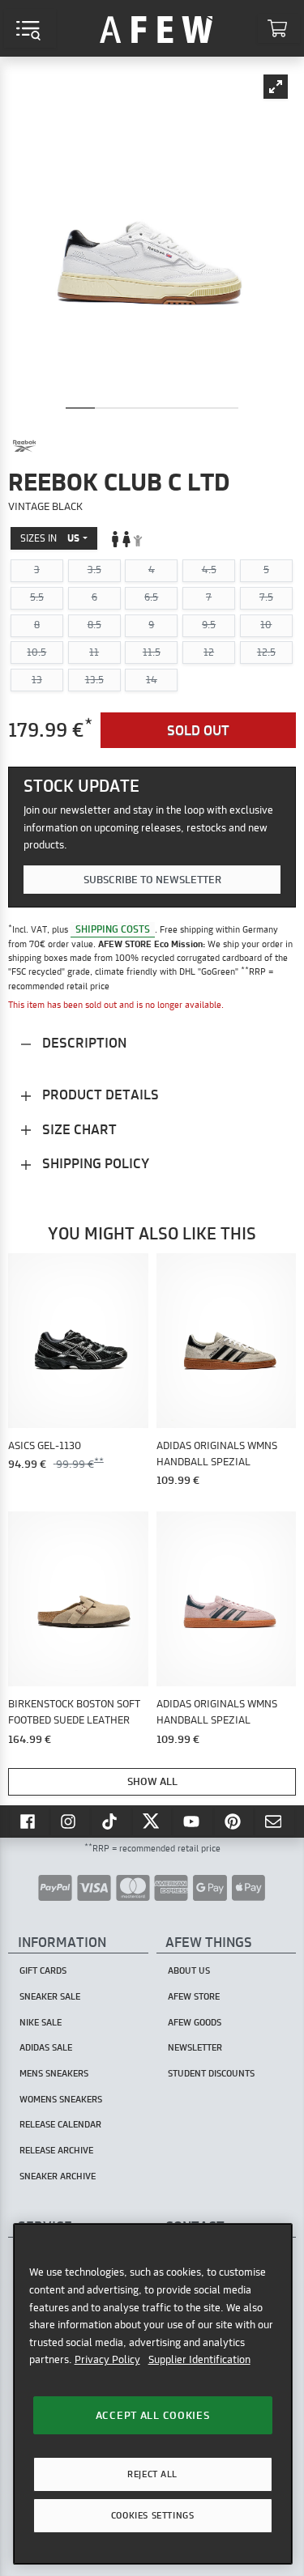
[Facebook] (29, 1821)
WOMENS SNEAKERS (61, 2099)
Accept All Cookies (153, 2415)
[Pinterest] (234, 1821)
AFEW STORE (156, 28)
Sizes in (50, 538)
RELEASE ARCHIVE (56, 2150)
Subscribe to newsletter (152, 879)
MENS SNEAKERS (54, 2073)
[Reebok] (24, 446)
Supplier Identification (199, 2359)
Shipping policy (94, 1163)
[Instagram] (71, 1821)
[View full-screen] (276, 87)
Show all (152, 1781)
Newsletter (195, 2047)
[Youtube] (193, 1821)
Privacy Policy (107, 2359)
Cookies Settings (152, 2515)
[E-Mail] (275, 1821)
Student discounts (211, 2073)
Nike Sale (41, 2022)
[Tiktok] (111, 1821)
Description (83, 1042)
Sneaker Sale (50, 1996)
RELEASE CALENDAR (60, 2124)
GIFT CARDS (43, 1970)
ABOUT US (189, 1970)
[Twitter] (152, 1821)
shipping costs (113, 929)
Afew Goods (195, 2022)
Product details (99, 1094)
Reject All (152, 2474)
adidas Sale (46, 2047)
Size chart (78, 1129)
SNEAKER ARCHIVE (58, 2176)
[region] (153, 2393)
